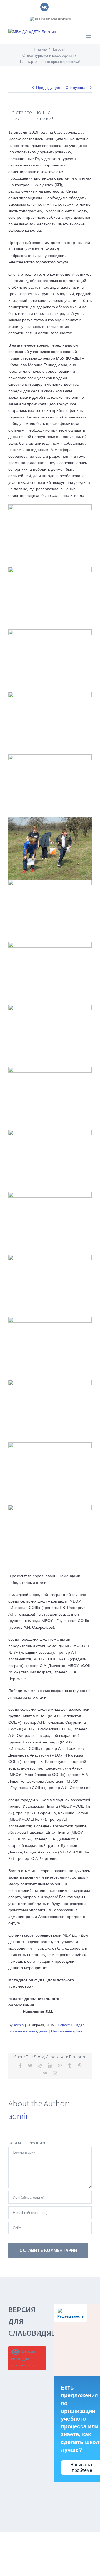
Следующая (77, 88)
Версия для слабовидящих (52, 19)
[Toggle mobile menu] (89, 36)
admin (19, 2025)
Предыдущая (48, 88)
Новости (65, 2025)
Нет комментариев (67, 2031)
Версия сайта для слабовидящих (25, 2358)
